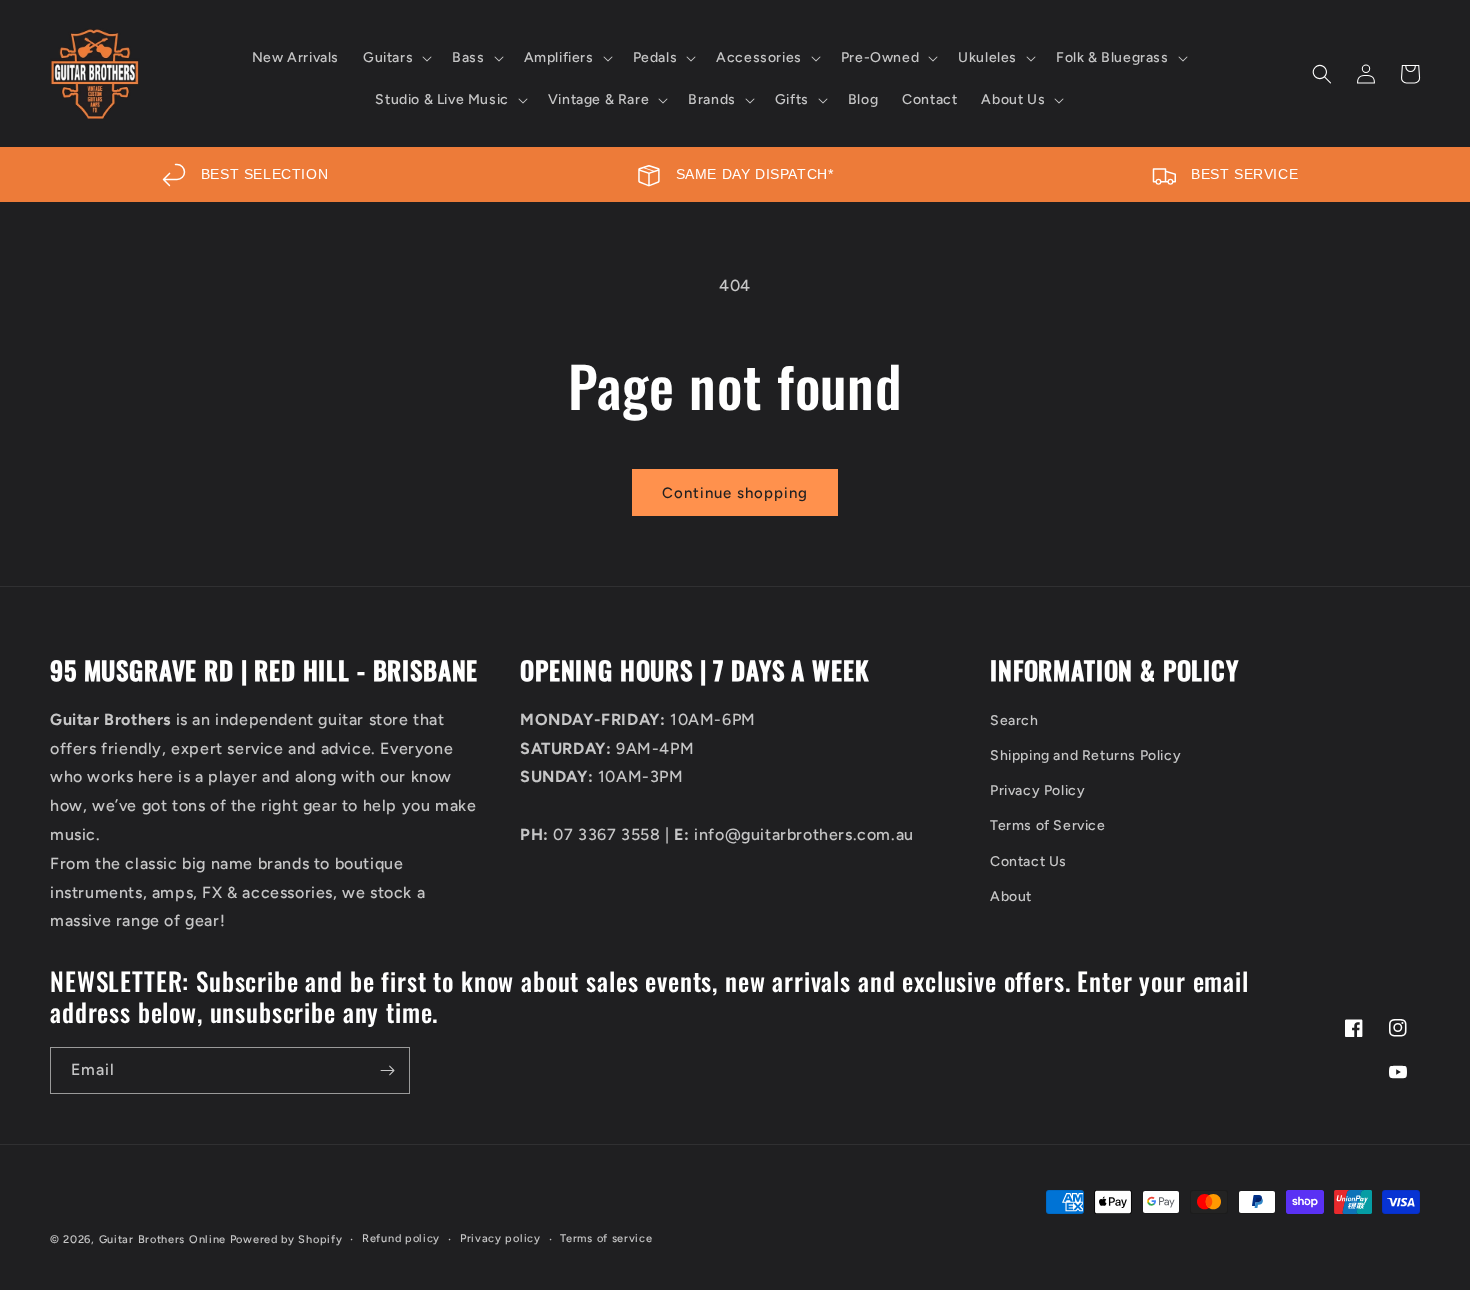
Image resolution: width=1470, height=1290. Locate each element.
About (1011, 896)
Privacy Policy (1037, 790)
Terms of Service (1048, 825)
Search (1014, 720)
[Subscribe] (387, 1070)
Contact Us (1028, 861)
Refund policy (401, 1238)
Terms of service (606, 1238)
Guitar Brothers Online (162, 1239)
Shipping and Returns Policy (1085, 755)
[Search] (1322, 74)
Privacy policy (500, 1238)
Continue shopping (735, 493)
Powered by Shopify (286, 1239)
